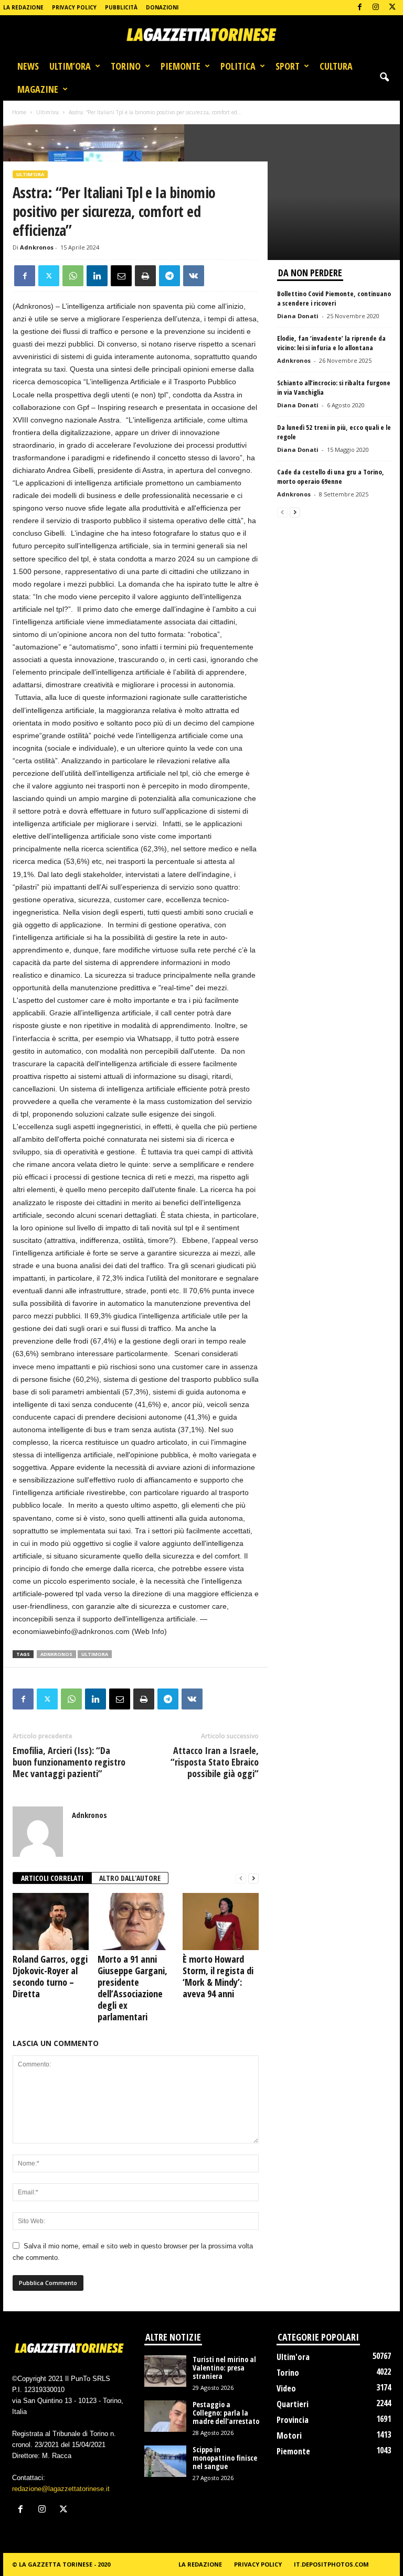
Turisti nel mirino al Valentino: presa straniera (224, 2368)
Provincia (293, 2420)
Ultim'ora (47, 112)
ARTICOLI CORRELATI (52, 1878)
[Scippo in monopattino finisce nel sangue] (165, 2461)
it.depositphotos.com (331, 2564)
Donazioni (162, 7)
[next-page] (253, 1879)
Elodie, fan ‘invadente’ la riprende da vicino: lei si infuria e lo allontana (331, 343)
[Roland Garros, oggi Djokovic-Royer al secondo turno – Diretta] (51, 1921)
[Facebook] (359, 8)
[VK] (194, 276)
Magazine (38, 89)
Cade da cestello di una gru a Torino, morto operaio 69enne (331, 477)
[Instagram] (376, 8)
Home (19, 112)
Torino (126, 66)
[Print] (145, 276)
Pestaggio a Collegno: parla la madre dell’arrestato (226, 2413)
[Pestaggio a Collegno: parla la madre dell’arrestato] (165, 2416)
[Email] (121, 276)
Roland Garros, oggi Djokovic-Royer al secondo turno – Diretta (50, 1976)
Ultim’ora (70, 66)
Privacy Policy (74, 7)
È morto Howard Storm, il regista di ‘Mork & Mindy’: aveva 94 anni (218, 1976)
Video (286, 2388)
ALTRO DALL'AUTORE (130, 1878)
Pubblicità (121, 7)
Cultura (336, 66)
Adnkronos (37, 247)
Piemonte (181, 66)
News (28, 66)
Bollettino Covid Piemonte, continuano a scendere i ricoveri (334, 298)
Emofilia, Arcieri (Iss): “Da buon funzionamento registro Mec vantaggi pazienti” (69, 1762)
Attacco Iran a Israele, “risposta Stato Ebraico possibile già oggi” (215, 1762)
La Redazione (23, 7)
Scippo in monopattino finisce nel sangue (225, 2458)
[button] (384, 78)
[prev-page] (241, 1879)
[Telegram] (169, 276)
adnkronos (56, 1654)
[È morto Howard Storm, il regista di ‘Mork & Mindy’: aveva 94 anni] (221, 1921)
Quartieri (293, 2404)
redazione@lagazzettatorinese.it (61, 2489)
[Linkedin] (97, 276)
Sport (288, 66)
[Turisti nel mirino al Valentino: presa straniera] (165, 2371)
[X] (392, 8)
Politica (238, 66)
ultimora (95, 1654)
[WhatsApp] (73, 276)
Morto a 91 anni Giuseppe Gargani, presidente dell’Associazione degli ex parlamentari (132, 1988)
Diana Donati (298, 316)
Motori (289, 2436)
